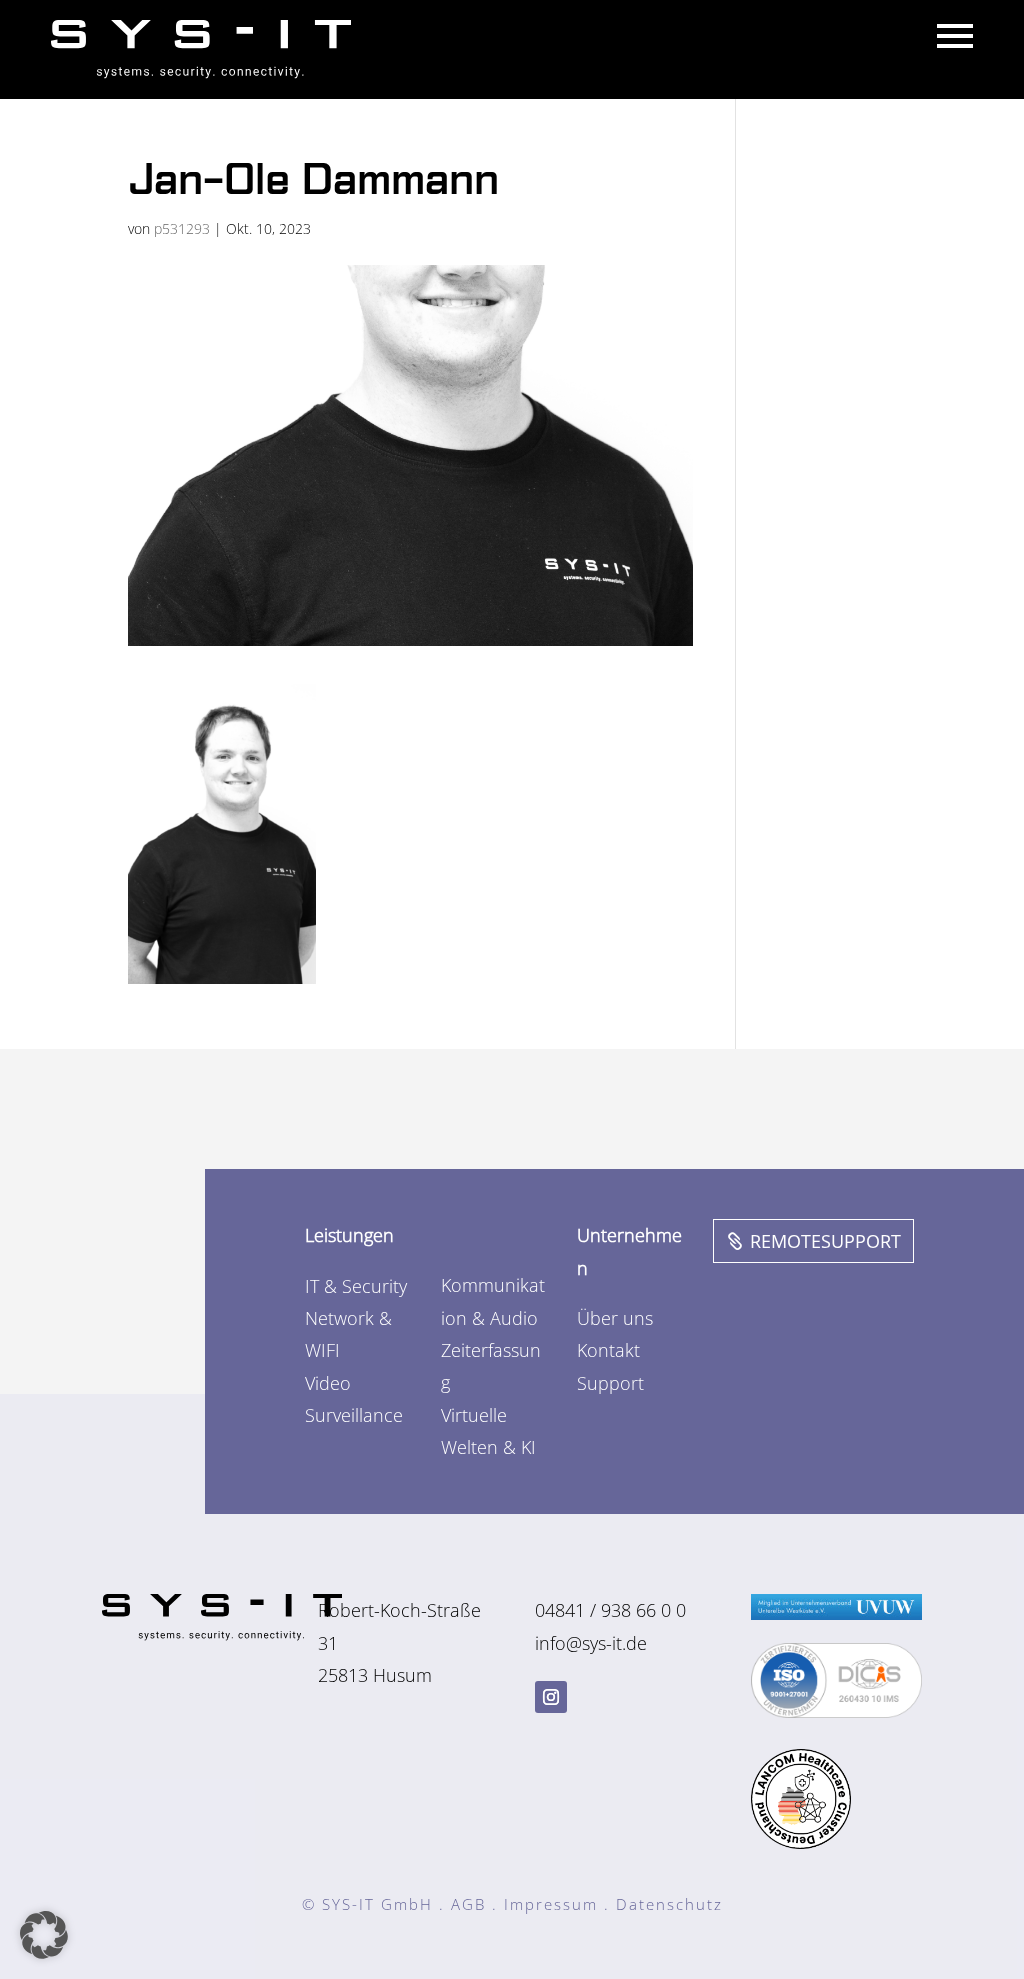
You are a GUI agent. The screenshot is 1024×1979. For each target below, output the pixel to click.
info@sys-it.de (591, 1643)
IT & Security (356, 1286)
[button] (44, 1935)
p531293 (182, 228)
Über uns (615, 1318)
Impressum (551, 1904)
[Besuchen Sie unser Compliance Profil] (836, 1711)
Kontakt (608, 1350)
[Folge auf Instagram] (551, 1697)
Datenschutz (669, 1904)
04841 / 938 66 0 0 (610, 1610)
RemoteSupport (825, 1241)
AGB (468, 1904)
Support (610, 1383)
